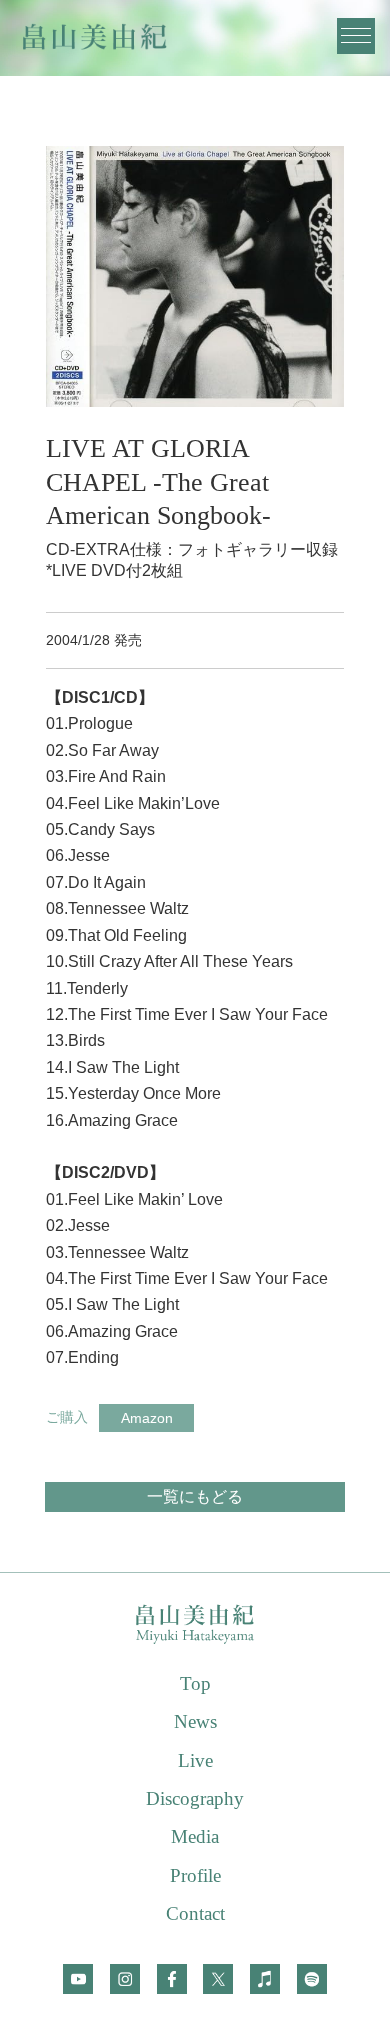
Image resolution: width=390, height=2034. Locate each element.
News (195, 1721)
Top (195, 1683)
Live (195, 1760)
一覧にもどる (195, 1496)
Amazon (147, 1418)
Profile (195, 1875)
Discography (195, 1798)
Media (195, 1836)
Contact (195, 1913)
